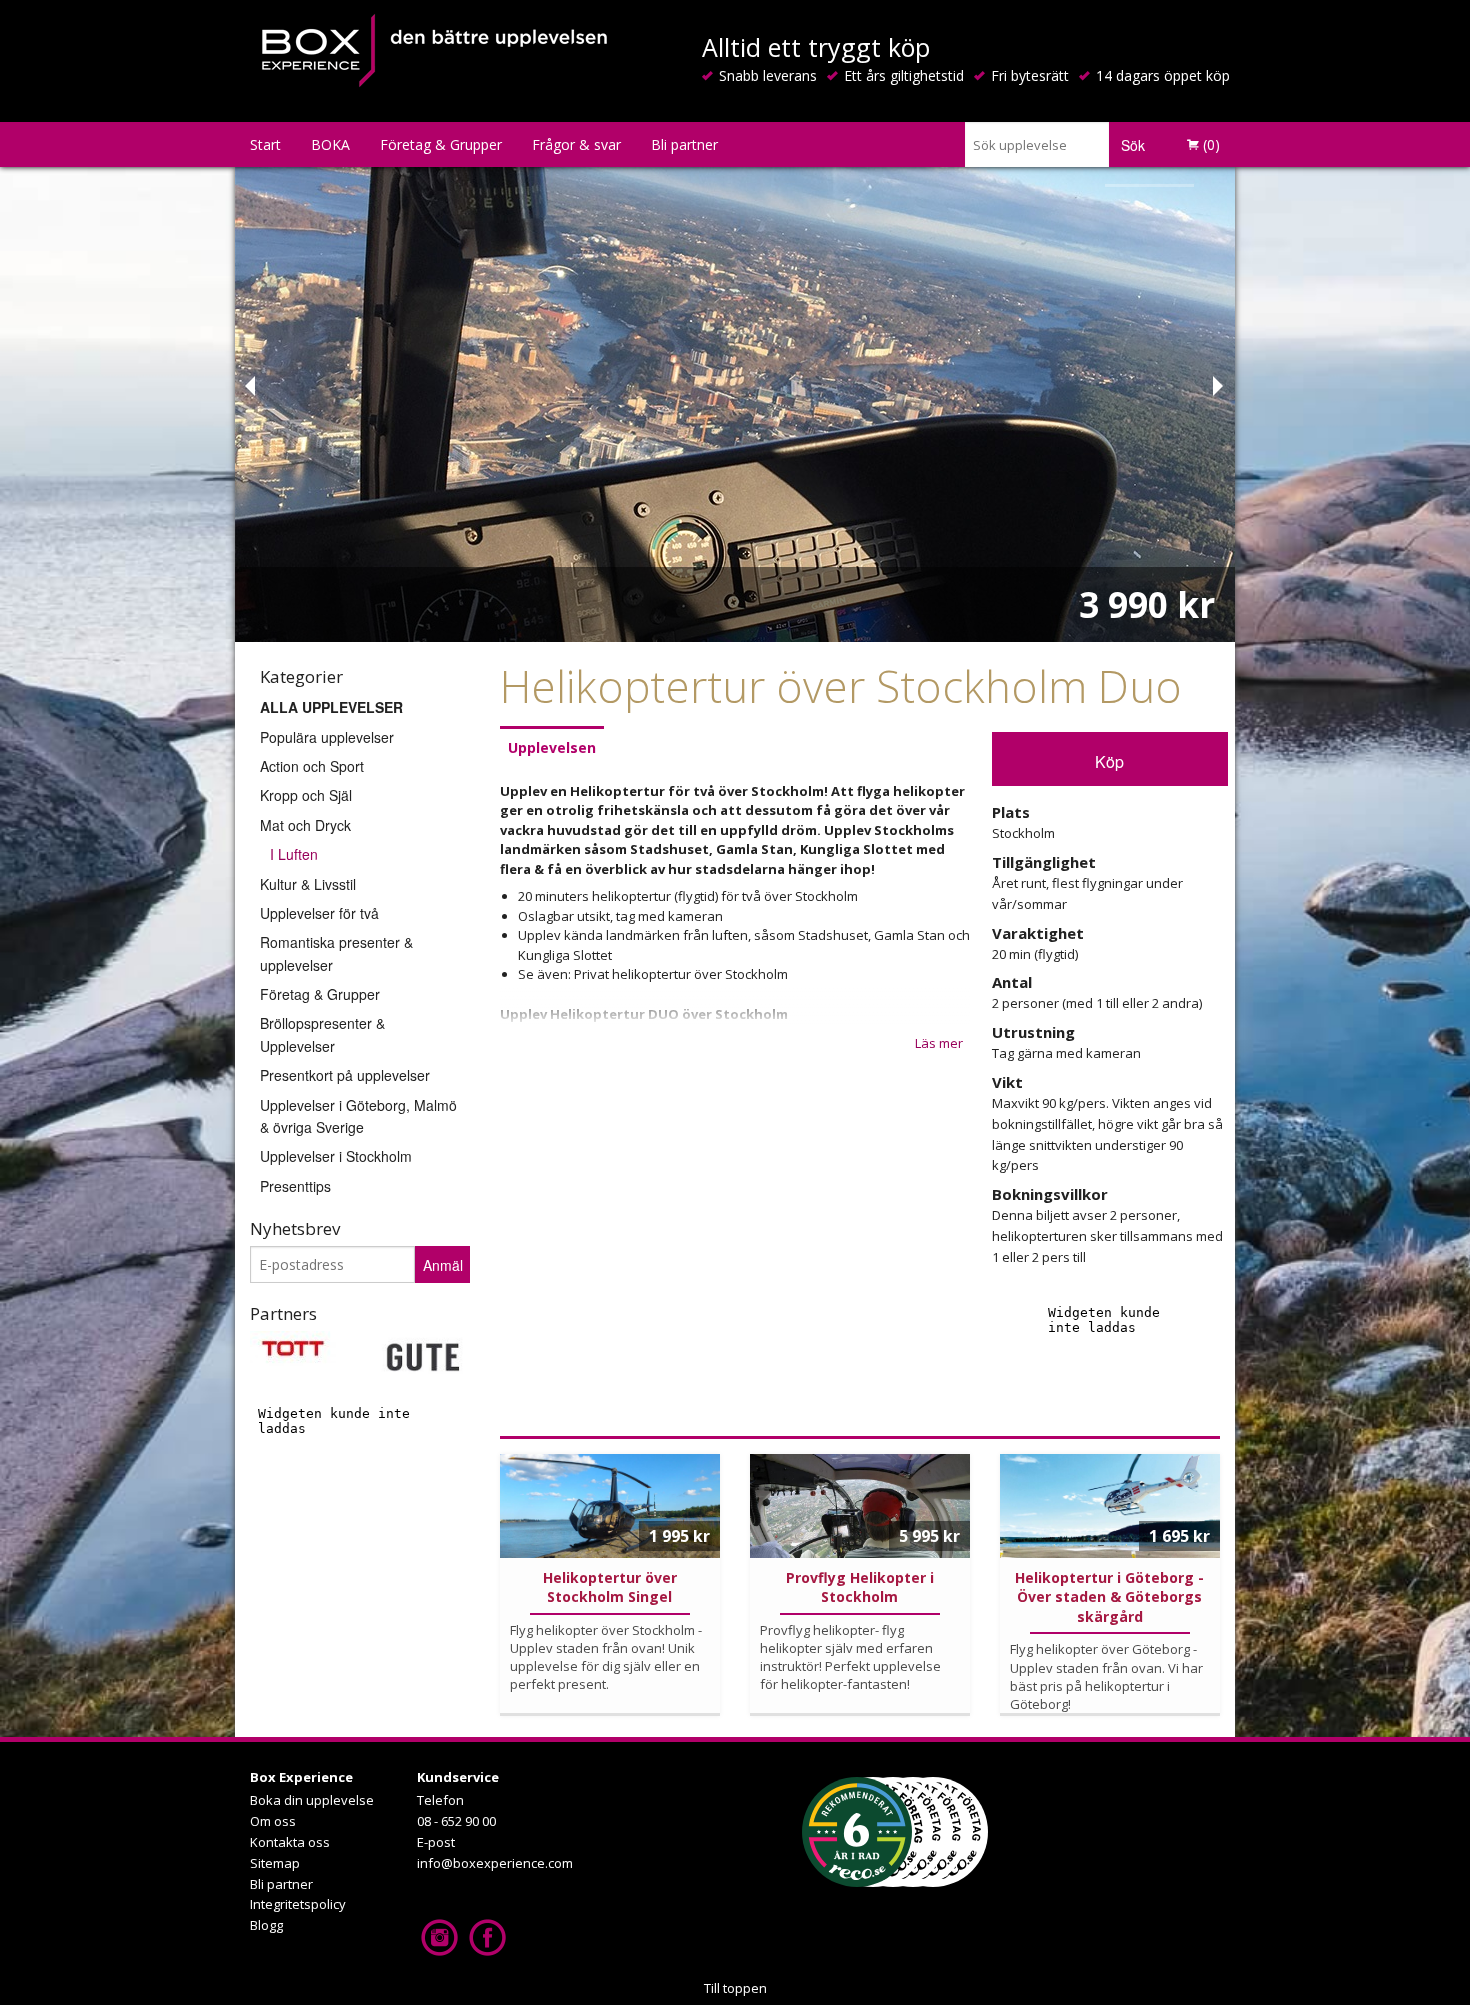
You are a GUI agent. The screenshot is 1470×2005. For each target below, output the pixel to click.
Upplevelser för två (319, 913)
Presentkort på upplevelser (345, 1075)
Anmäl (443, 1265)
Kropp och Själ (306, 795)
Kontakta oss (290, 1842)
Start (265, 144)
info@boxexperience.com (495, 1863)
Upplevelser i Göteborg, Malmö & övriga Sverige (358, 1116)
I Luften (294, 854)
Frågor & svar (576, 144)
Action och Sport (312, 766)
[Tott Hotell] (293, 1347)
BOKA (330, 144)
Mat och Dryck (305, 825)
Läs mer (939, 1043)
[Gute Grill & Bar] (422, 1355)
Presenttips (295, 1186)
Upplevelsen (552, 747)
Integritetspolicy (298, 1904)
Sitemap (275, 1863)
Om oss (273, 1821)
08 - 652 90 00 (456, 1821)
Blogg (266, 1925)
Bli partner (684, 144)
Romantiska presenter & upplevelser (336, 953)
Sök (1133, 145)
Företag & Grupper (441, 144)
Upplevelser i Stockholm (336, 1156)
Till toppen (735, 1988)
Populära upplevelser (327, 737)
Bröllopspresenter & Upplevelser (322, 1034)
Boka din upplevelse (312, 1800)
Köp (1109, 761)
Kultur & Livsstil (308, 884)
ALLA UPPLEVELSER (331, 707)
